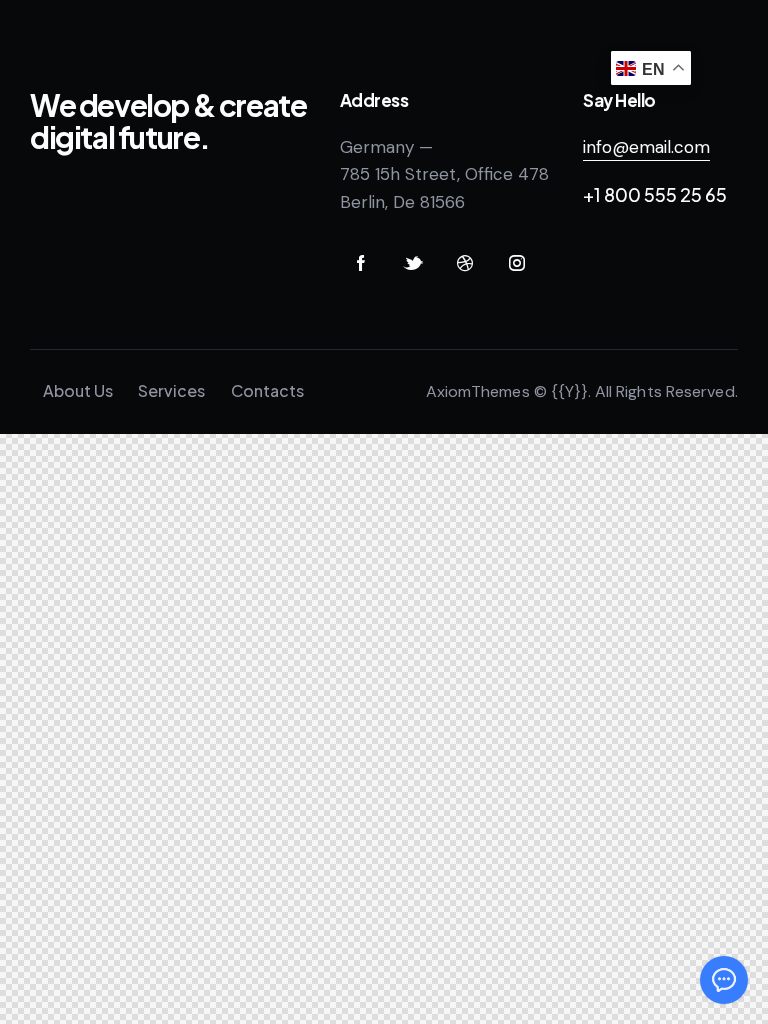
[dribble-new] (465, 264)
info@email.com (646, 147)
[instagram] (517, 264)
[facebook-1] (361, 264)
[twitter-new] (413, 264)
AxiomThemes (478, 391)
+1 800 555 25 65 (655, 194)
